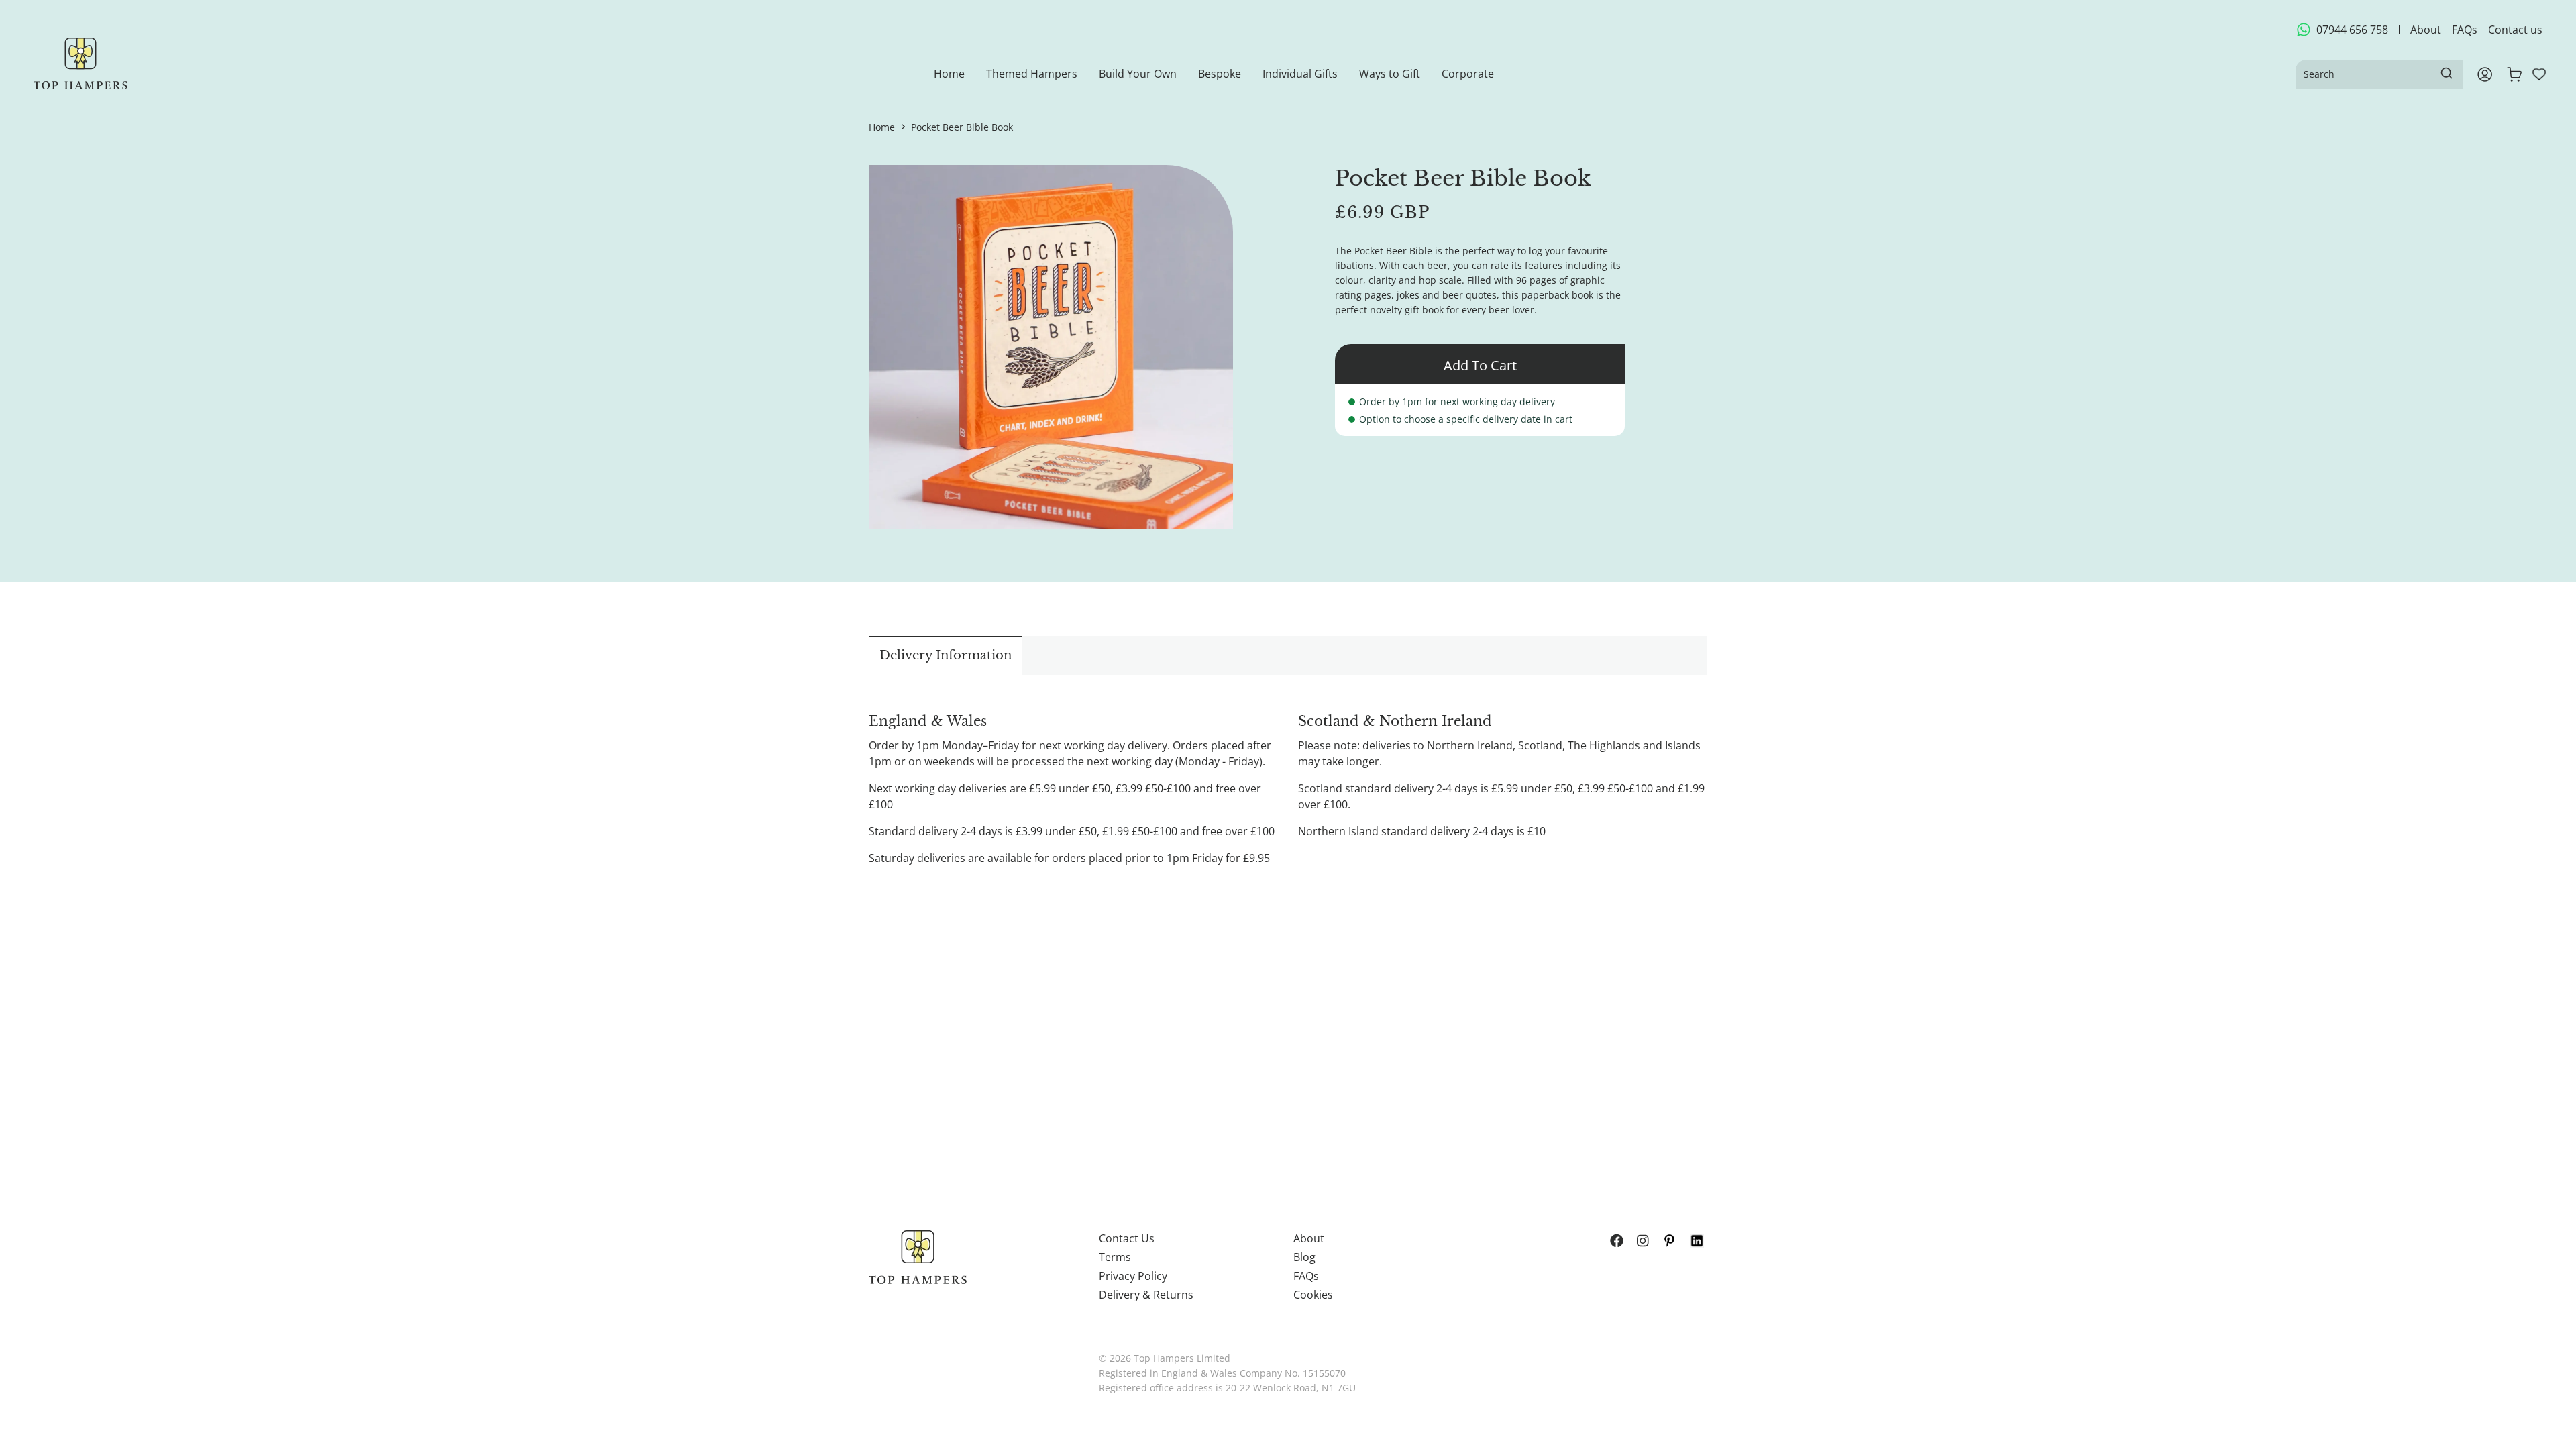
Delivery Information (946, 655)
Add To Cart (1480, 365)
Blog (1304, 1257)
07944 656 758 (2352, 30)
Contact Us (1127, 1238)
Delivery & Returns (1146, 1295)
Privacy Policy (1133, 1276)
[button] (1032, 74)
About (2426, 30)
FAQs (2465, 30)
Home (882, 127)
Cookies (1313, 1295)
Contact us (2515, 30)
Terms (1115, 1257)
